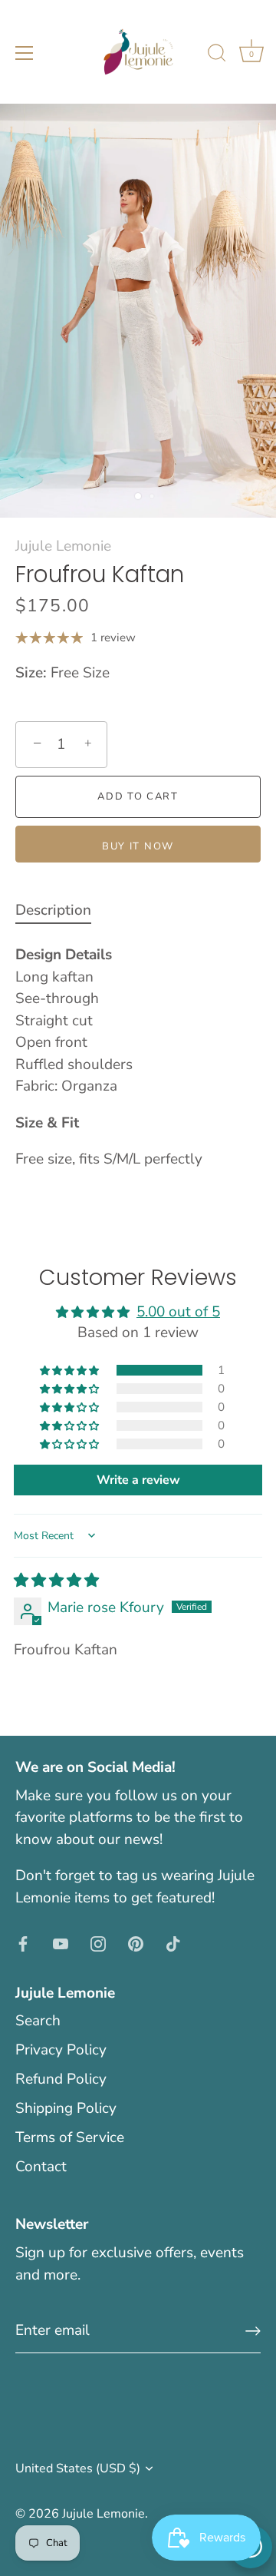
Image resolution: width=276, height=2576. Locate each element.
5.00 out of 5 (178, 1312)
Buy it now (138, 846)
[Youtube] (61, 1942)
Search (38, 2021)
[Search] (217, 55)
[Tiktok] (173, 1942)
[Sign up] (253, 2331)
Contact (41, 2167)
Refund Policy (61, 2079)
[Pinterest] (136, 1942)
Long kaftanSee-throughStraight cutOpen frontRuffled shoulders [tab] (109, 1057)
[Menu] (25, 53)
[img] (56, 1581)
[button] (71, 1370)
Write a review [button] (138, 1480)
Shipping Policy (66, 2108)
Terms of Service (70, 2137)
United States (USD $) (78, 2468)
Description (53, 910)
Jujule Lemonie (63, 546)
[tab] (61, 911)
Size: (31, 673)
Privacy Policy (61, 2050)
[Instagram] (98, 1942)
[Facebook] (23, 1942)
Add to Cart (138, 796)
